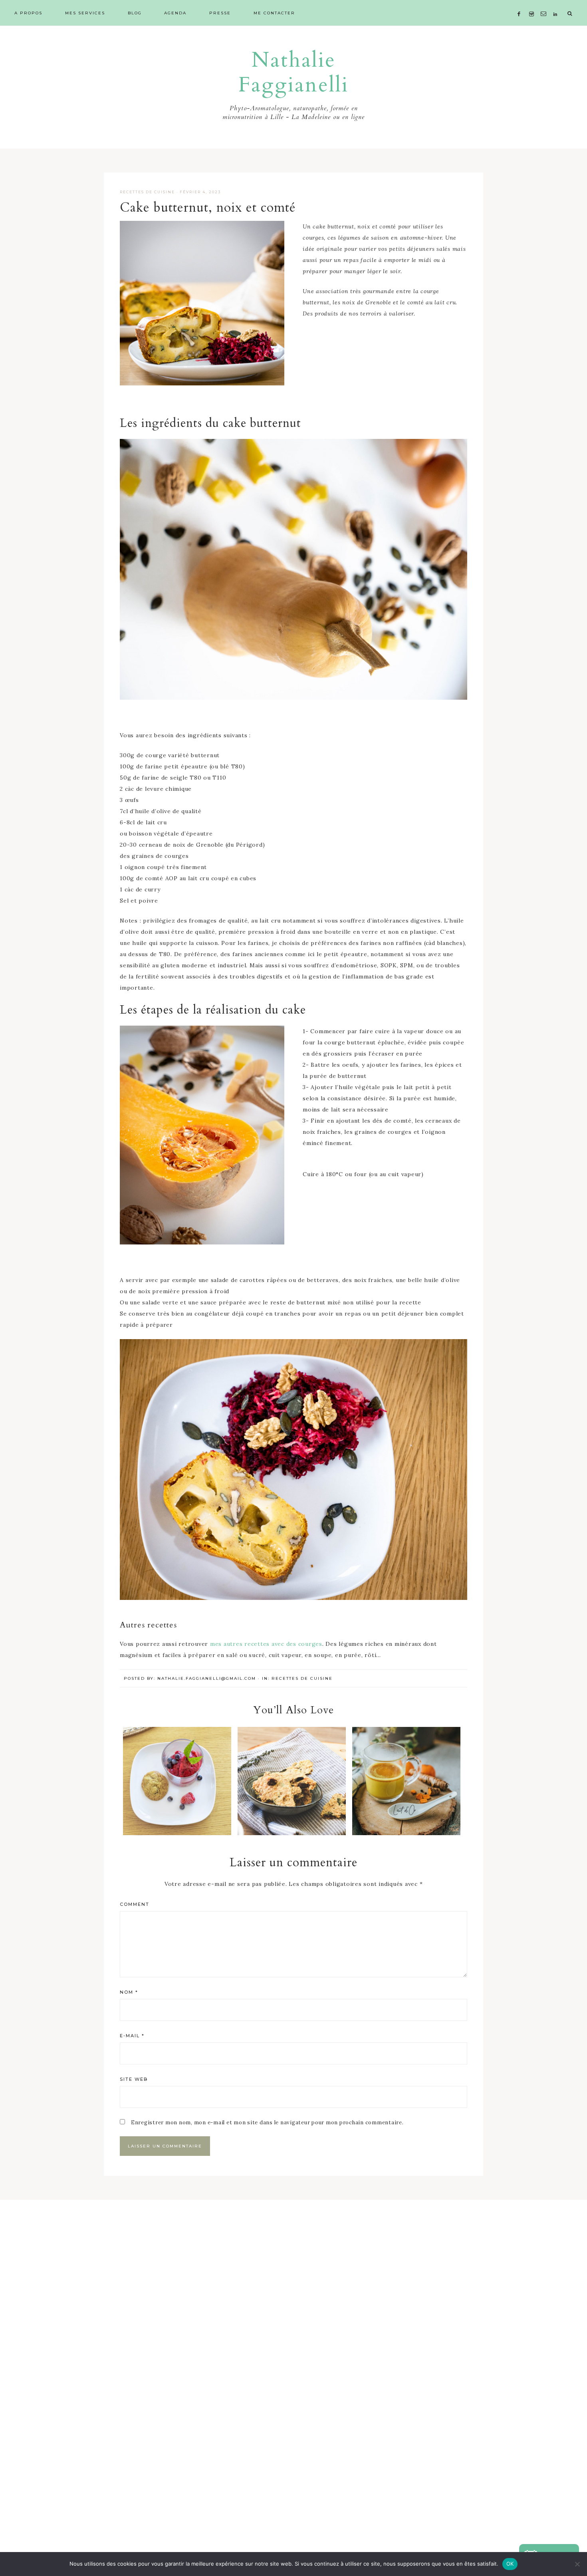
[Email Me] (545, 4)
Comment (135, 1904)
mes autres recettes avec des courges (266, 1644)
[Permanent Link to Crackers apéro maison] (292, 1833)
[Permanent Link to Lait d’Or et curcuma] (406, 1833)
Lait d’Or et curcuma (407, 1780)
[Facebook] (521, 4)
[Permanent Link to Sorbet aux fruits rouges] (177, 1833)
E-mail (132, 2036)
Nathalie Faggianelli (293, 73)
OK (510, 2564)
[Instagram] (533, 4)
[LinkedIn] (557, 4)
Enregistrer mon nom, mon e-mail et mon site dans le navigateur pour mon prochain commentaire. (267, 2123)
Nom (129, 1992)
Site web (134, 2079)
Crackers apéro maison (292, 1780)
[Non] (577, 2564)
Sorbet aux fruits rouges (177, 1780)
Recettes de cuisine (147, 192)
